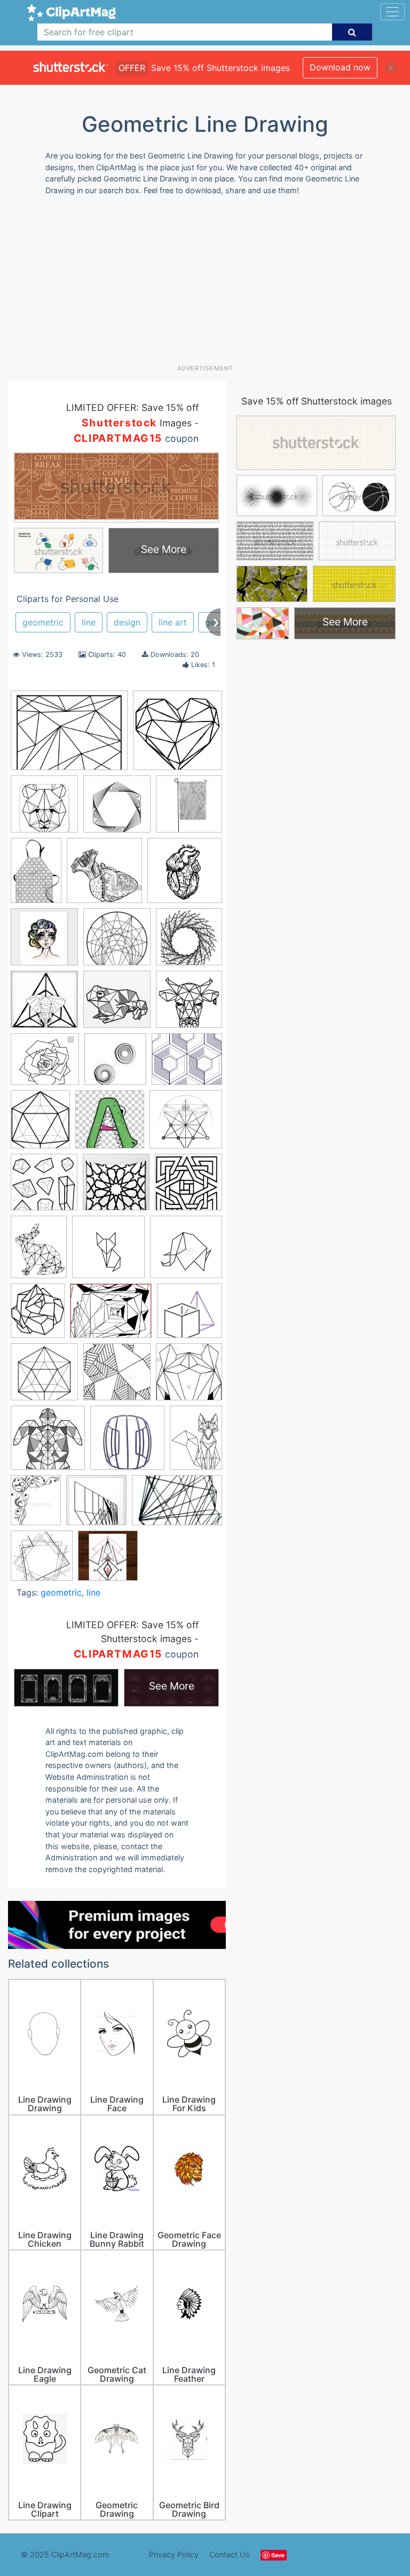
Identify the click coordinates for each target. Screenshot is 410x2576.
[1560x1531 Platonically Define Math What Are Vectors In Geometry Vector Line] (190, 1315)
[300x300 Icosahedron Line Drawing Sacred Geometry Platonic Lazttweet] (44, 1187)
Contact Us (230, 2554)
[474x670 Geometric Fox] (196, 1442)
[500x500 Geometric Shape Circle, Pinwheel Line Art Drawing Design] (115, 1064)
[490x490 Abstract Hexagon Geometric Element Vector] (117, 809)
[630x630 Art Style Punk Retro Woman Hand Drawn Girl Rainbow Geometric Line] (44, 942)
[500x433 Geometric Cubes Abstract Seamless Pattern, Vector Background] (187, 1064)
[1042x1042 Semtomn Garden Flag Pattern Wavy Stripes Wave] (189, 809)
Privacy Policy (174, 2554)
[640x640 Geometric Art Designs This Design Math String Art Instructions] (178, 735)
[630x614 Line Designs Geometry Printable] (188, 1187)
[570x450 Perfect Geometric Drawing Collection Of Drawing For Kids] (111, 1316)
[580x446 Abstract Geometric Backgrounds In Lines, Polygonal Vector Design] (69, 736)
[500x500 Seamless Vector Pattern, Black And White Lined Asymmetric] (117, 1377)
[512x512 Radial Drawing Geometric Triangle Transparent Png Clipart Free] (44, 1377)
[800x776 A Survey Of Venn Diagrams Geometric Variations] (42, 1561)
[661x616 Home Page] (186, 1124)
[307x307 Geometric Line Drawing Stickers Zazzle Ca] (44, 809)
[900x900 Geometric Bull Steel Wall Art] (189, 1004)
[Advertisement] (209, 284)
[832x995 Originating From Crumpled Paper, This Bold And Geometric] (38, 1315)
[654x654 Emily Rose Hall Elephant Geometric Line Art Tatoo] (44, 1004)
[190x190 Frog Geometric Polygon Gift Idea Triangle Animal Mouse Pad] (117, 1004)
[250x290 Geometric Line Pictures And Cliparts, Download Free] (40, 1124)
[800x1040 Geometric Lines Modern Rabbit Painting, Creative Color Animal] (39, 1252)
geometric (43, 622)
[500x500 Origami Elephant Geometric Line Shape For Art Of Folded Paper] (186, 1252)
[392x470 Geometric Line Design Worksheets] (36, 1505)
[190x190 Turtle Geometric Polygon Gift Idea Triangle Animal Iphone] (48, 1443)
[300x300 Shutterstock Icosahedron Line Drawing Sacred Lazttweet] (189, 1376)
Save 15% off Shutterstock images (317, 401)
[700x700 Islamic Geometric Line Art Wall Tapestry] (116, 1187)
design (127, 622)
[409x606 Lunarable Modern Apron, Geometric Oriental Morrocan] (36, 875)
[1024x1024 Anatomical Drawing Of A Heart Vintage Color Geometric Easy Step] (104, 875)
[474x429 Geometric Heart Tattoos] (45, 1064)
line (89, 622)
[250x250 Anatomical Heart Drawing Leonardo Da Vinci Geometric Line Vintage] (185, 875)
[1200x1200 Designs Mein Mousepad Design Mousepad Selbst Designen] (189, 941)
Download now (340, 67)
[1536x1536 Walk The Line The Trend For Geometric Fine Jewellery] (127, 1443)
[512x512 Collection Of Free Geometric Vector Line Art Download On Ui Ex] (117, 942)
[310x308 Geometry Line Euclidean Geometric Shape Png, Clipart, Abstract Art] (110, 1124)
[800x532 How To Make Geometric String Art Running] (177, 1505)
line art (173, 622)
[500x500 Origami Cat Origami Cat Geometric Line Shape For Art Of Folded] (108, 1252)
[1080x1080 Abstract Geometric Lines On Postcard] (108, 1560)
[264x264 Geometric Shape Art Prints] (96, 1505)
